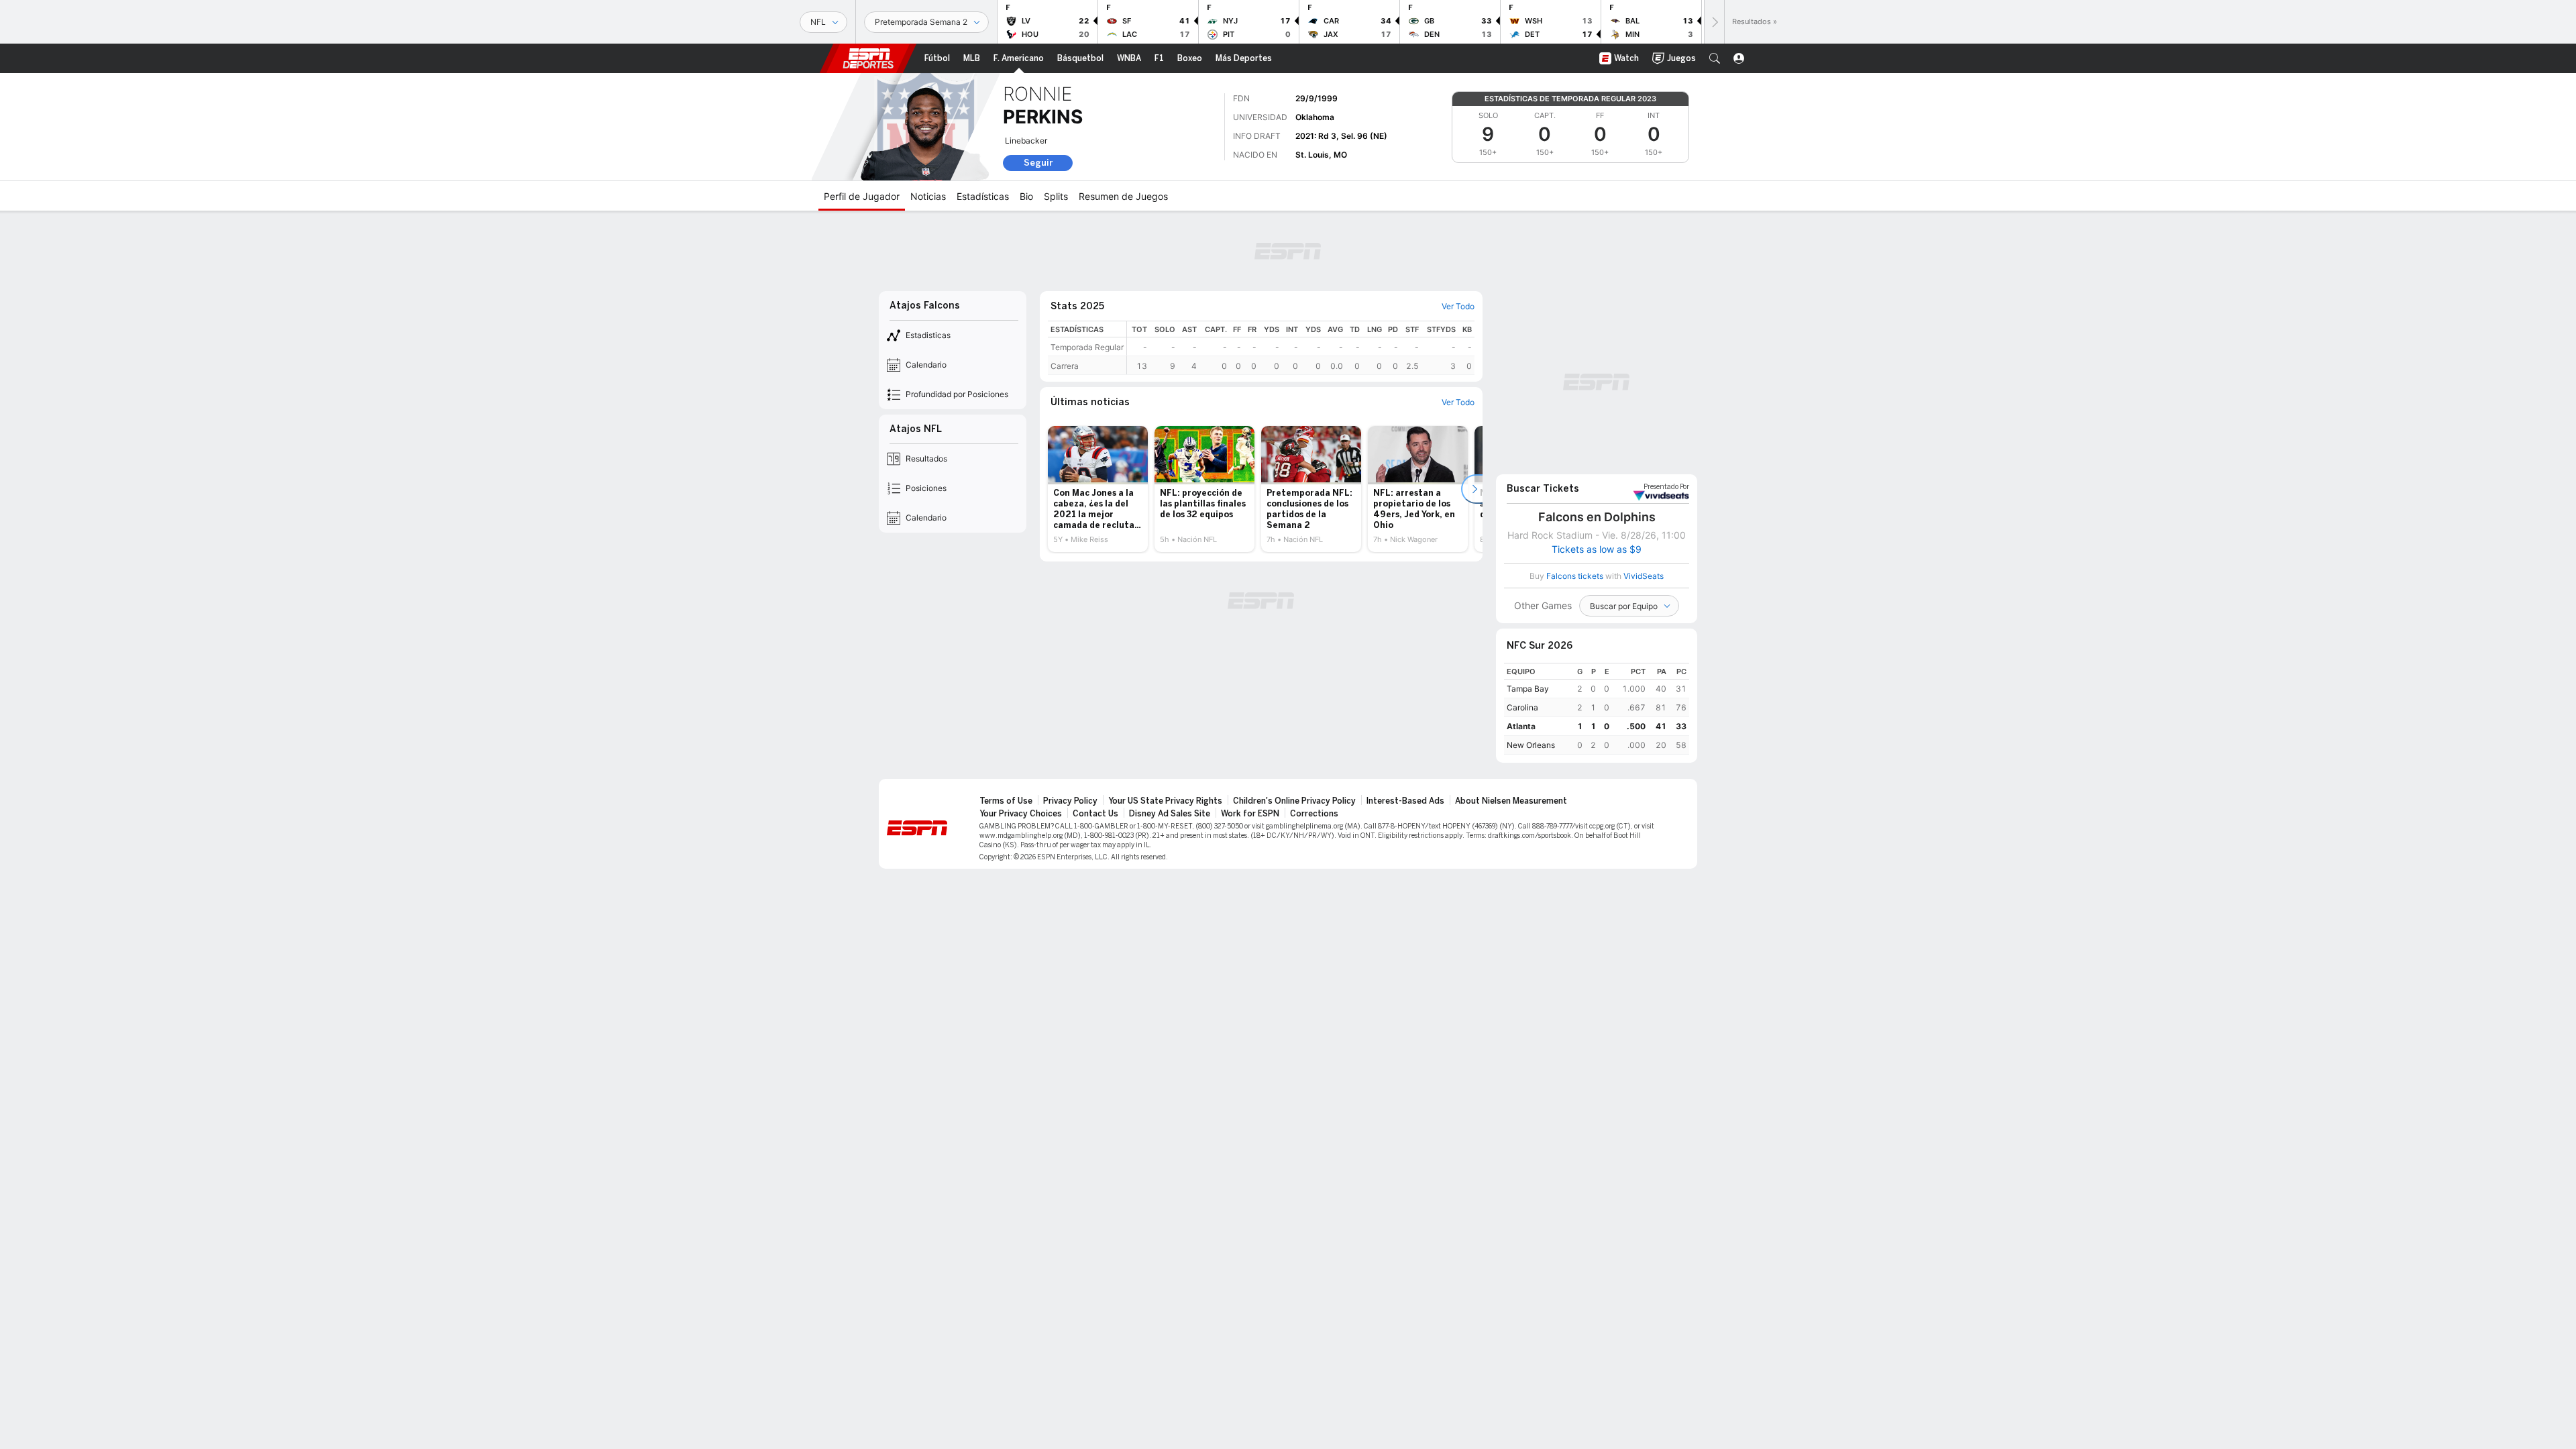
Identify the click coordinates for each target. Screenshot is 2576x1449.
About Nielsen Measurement (1511, 801)
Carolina (1522, 707)
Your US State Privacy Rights (1165, 801)
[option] (1098, 489)
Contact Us (1095, 814)
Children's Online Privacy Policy (1294, 801)
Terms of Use (1006, 801)
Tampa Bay (1528, 689)
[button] (1715, 58)
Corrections (1314, 814)
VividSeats (1666, 487)
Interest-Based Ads (1405, 801)
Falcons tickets (1575, 576)
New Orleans (1531, 745)
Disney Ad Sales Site (1170, 814)
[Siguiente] (1714, 22)
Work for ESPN (1250, 814)
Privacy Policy (1070, 801)
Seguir (1038, 163)
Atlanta (1521, 726)
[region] (1301, 348)
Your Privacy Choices (1021, 814)
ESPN (868, 58)
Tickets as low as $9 (1597, 549)
